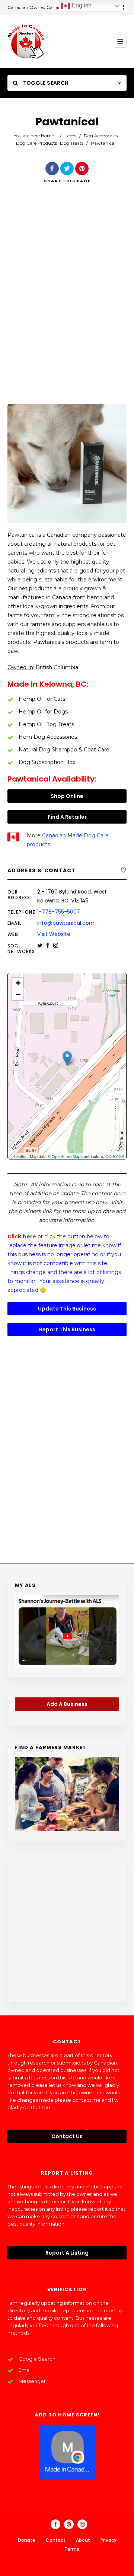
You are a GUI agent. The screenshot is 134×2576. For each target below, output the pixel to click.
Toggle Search (45, 83)
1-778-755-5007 (59, 912)
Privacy (109, 2540)
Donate (27, 2540)
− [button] (18, 995)
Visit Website (54, 934)
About (83, 2540)
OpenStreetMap (66, 1156)
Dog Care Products (36, 143)
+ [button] (18, 983)
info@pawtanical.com (66, 923)
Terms (72, 2549)
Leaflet (20, 1156)
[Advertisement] (67, 304)
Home (47, 136)
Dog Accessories (101, 136)
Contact (56, 2540)
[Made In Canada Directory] (26, 41)
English (81, 5)
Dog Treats (72, 143)
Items (70, 136)
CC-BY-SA (115, 1156)
